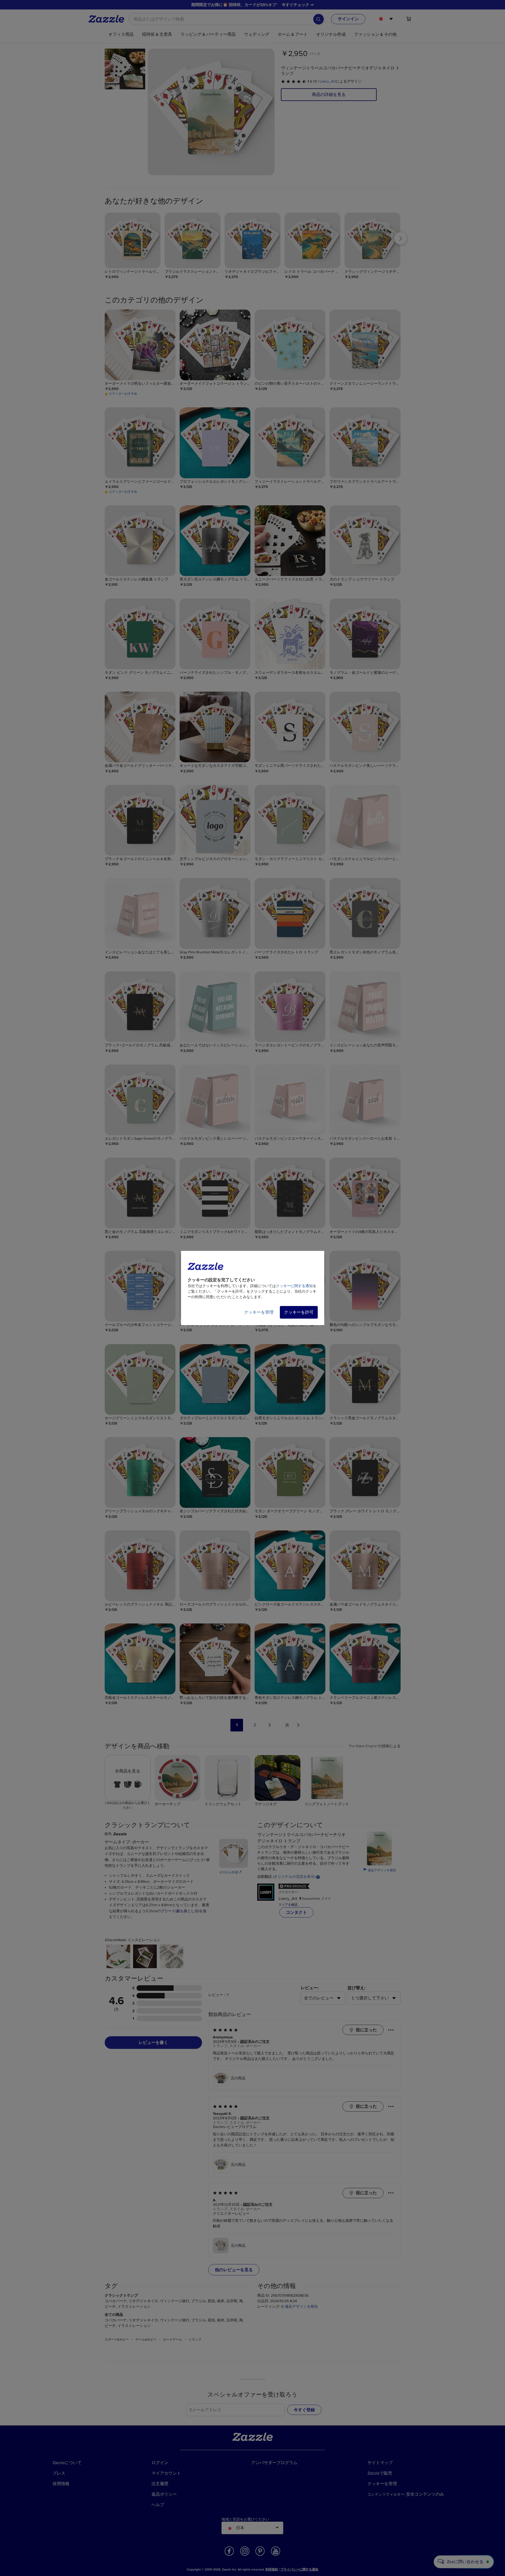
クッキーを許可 (299, 1312)
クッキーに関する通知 (294, 1286)
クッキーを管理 (259, 1312)
